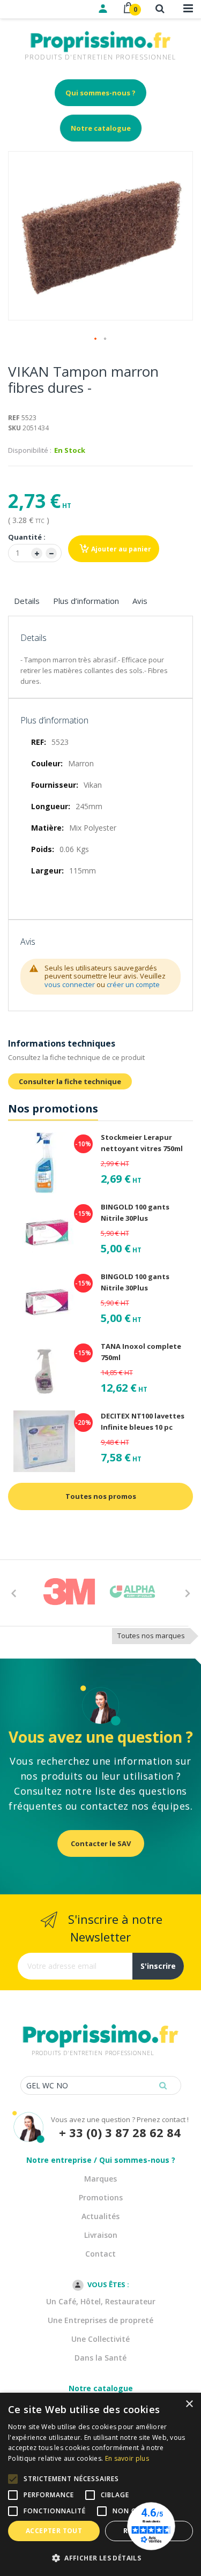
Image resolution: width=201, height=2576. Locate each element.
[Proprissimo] (38, 5)
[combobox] (101, 2085)
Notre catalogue (101, 128)
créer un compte (133, 984)
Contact (100, 2254)
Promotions (101, 2197)
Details (27, 601)
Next (188, 1593)
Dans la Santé (100, 2358)
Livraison (101, 2235)
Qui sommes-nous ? (100, 93)
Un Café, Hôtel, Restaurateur (101, 2301)
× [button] (189, 2404)
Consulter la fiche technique (70, 1081)
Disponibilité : (30, 450)
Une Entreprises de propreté (100, 2320)
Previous (13, 1593)
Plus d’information (86, 601)
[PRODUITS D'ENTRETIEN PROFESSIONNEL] (101, 2022)
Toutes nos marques (151, 1636)
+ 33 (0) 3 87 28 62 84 (120, 2133)
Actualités (100, 2216)
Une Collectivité (100, 2339)
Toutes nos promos (101, 1496)
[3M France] (69, 1592)
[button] (96, 339)
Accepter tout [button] (54, 2531)
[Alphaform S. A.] (132, 1592)
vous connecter (70, 984)
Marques (100, 2179)
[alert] (100, 2484)
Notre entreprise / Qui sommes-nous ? (101, 2160)
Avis (140, 601)
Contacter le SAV (101, 1843)
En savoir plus (127, 2458)
